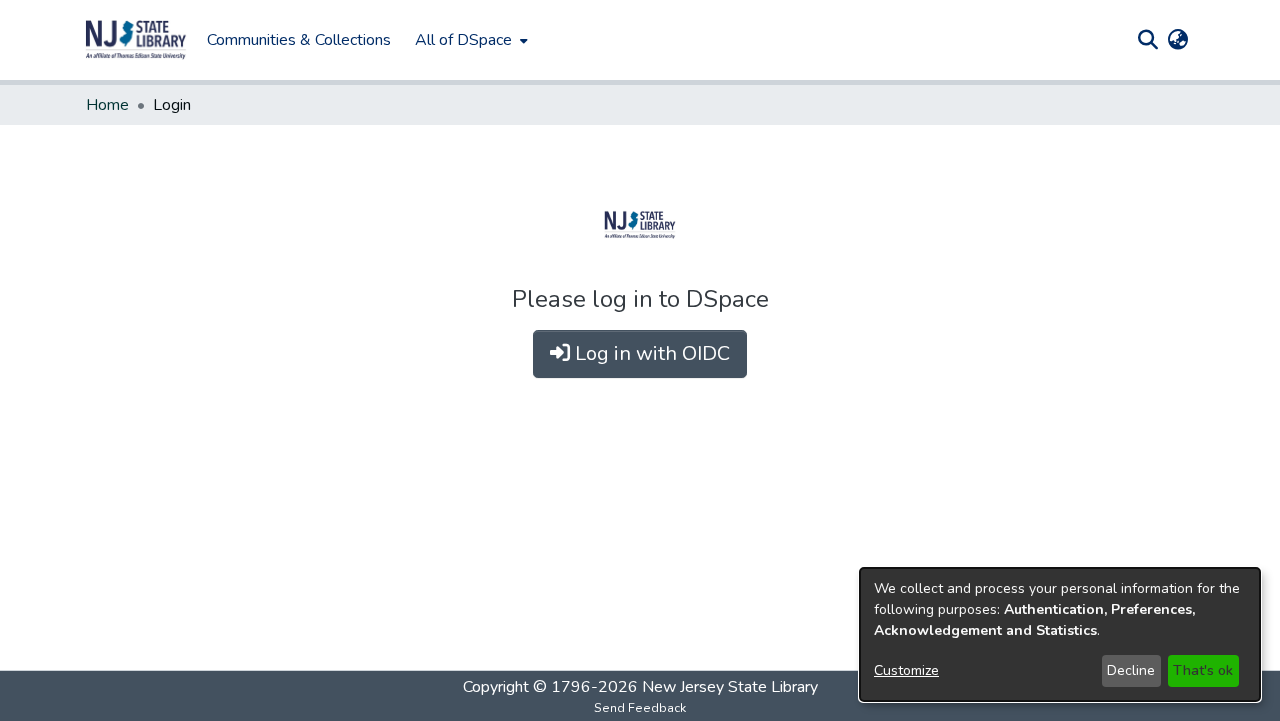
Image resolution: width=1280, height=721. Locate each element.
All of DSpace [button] (463, 40)
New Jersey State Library (730, 687)
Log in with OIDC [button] (650, 353)
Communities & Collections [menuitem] (299, 40)
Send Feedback (640, 708)
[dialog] (1060, 634)
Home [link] (107, 105)
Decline (1131, 670)
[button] (136, 40)
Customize (906, 670)
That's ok (1203, 670)
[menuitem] (469, 40)
